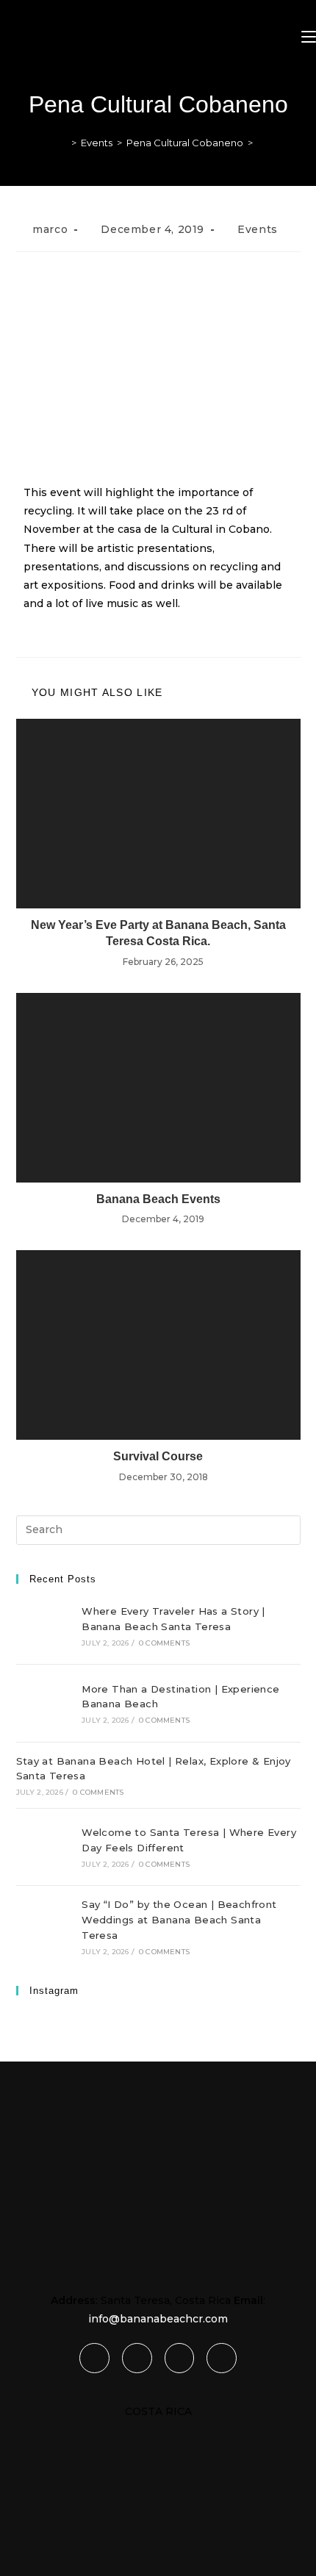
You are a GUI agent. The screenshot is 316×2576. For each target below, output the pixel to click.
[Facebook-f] (94, 2358)
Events (258, 229)
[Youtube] (222, 2358)
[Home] (63, 143)
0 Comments (164, 1643)
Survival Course (158, 1456)
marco (50, 229)
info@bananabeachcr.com (158, 2319)
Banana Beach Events (158, 1199)
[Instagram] (180, 2358)
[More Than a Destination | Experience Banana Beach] (43, 1703)
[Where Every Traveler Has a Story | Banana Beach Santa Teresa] (43, 1626)
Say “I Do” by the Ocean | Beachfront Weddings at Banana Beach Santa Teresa (179, 1920)
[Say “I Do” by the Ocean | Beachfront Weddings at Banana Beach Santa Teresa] (43, 1926)
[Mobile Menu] (309, 37)
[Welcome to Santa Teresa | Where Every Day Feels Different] (43, 1847)
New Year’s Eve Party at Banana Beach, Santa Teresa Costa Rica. (158, 933)
